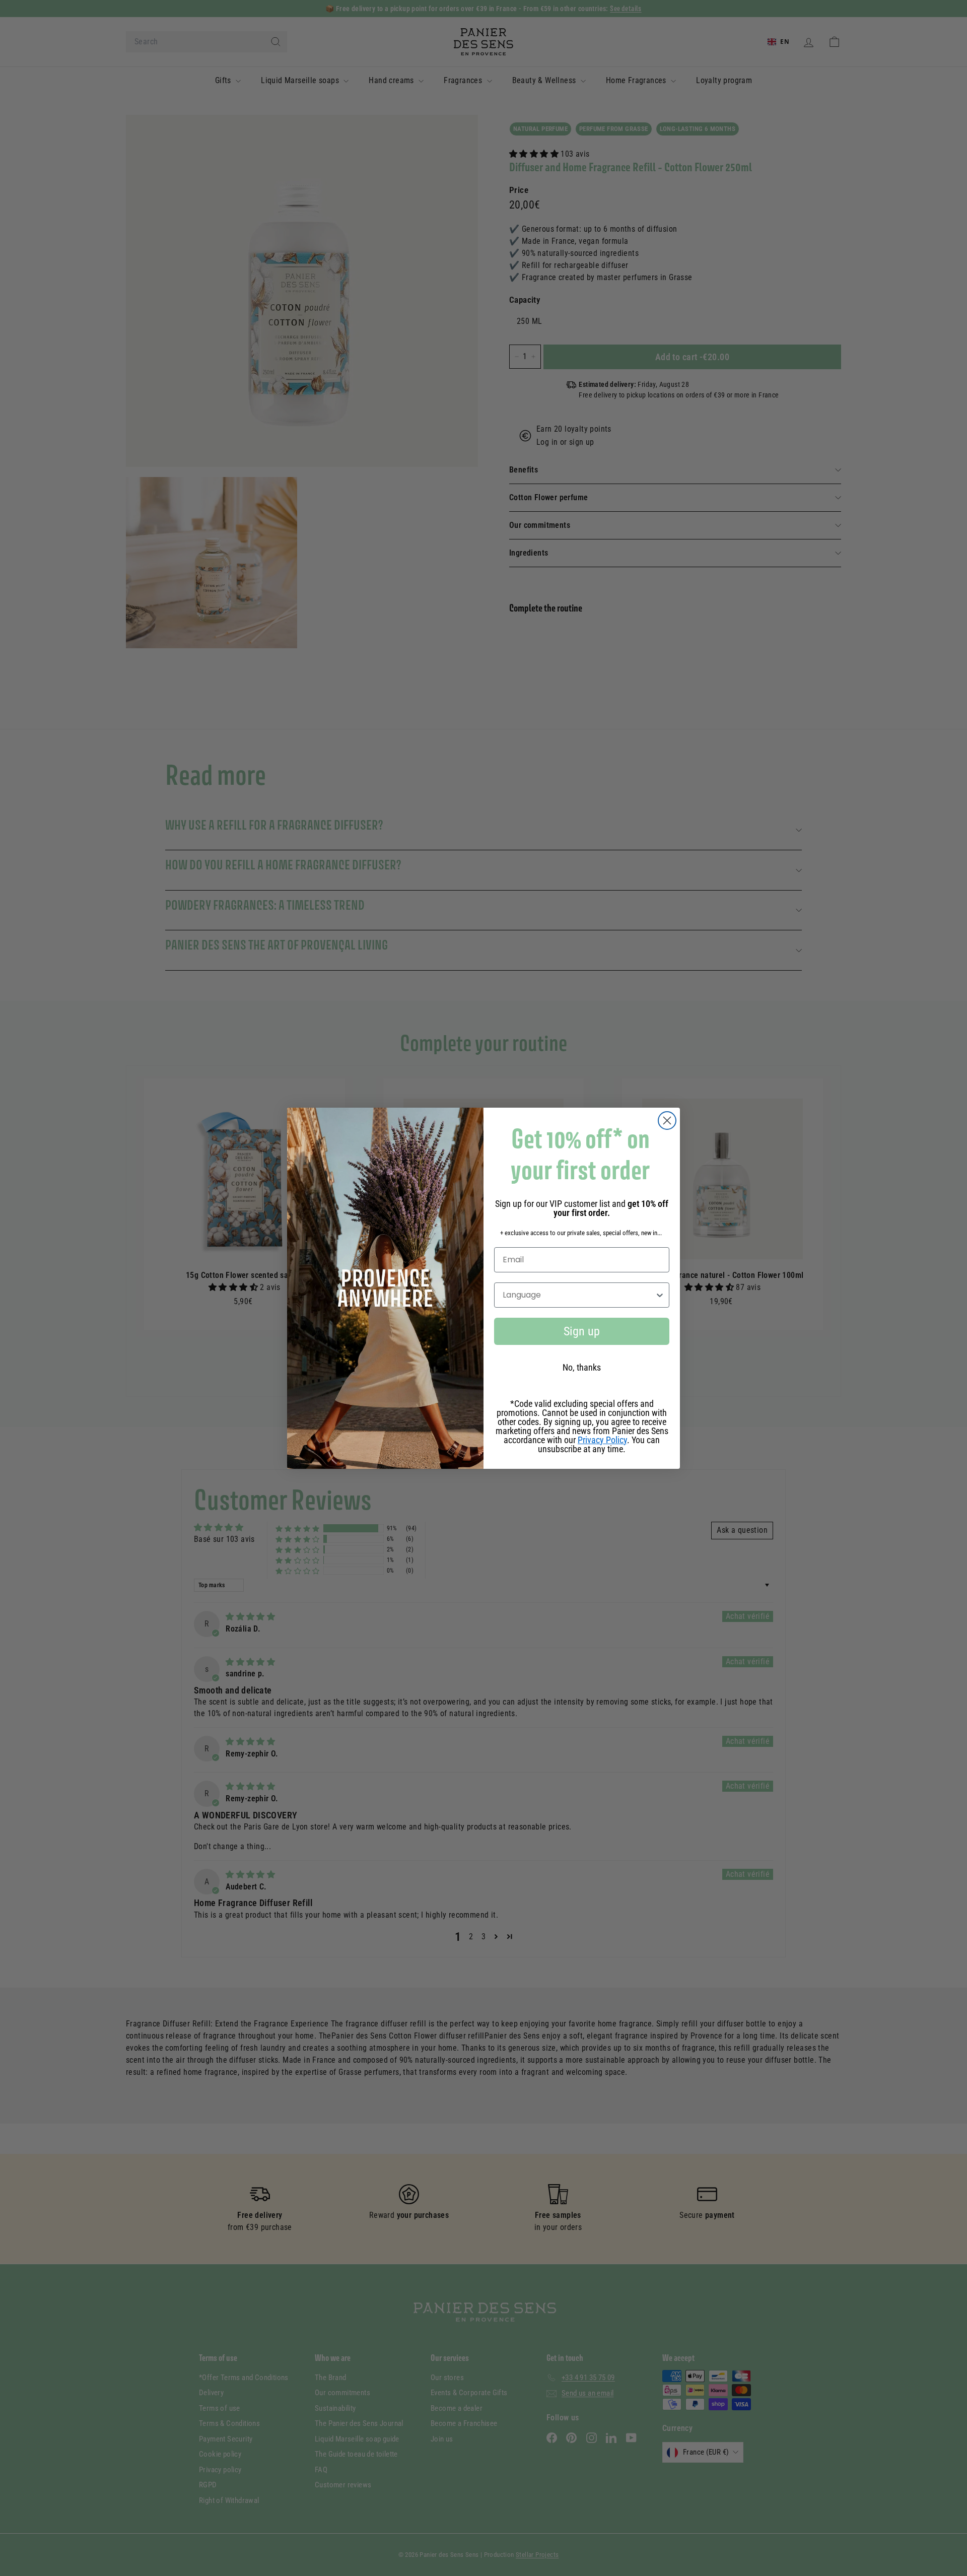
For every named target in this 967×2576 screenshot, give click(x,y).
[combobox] (579, 1295)
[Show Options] (660, 1295)
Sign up (582, 1331)
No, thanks (582, 1367)
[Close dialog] (667, 1121)
